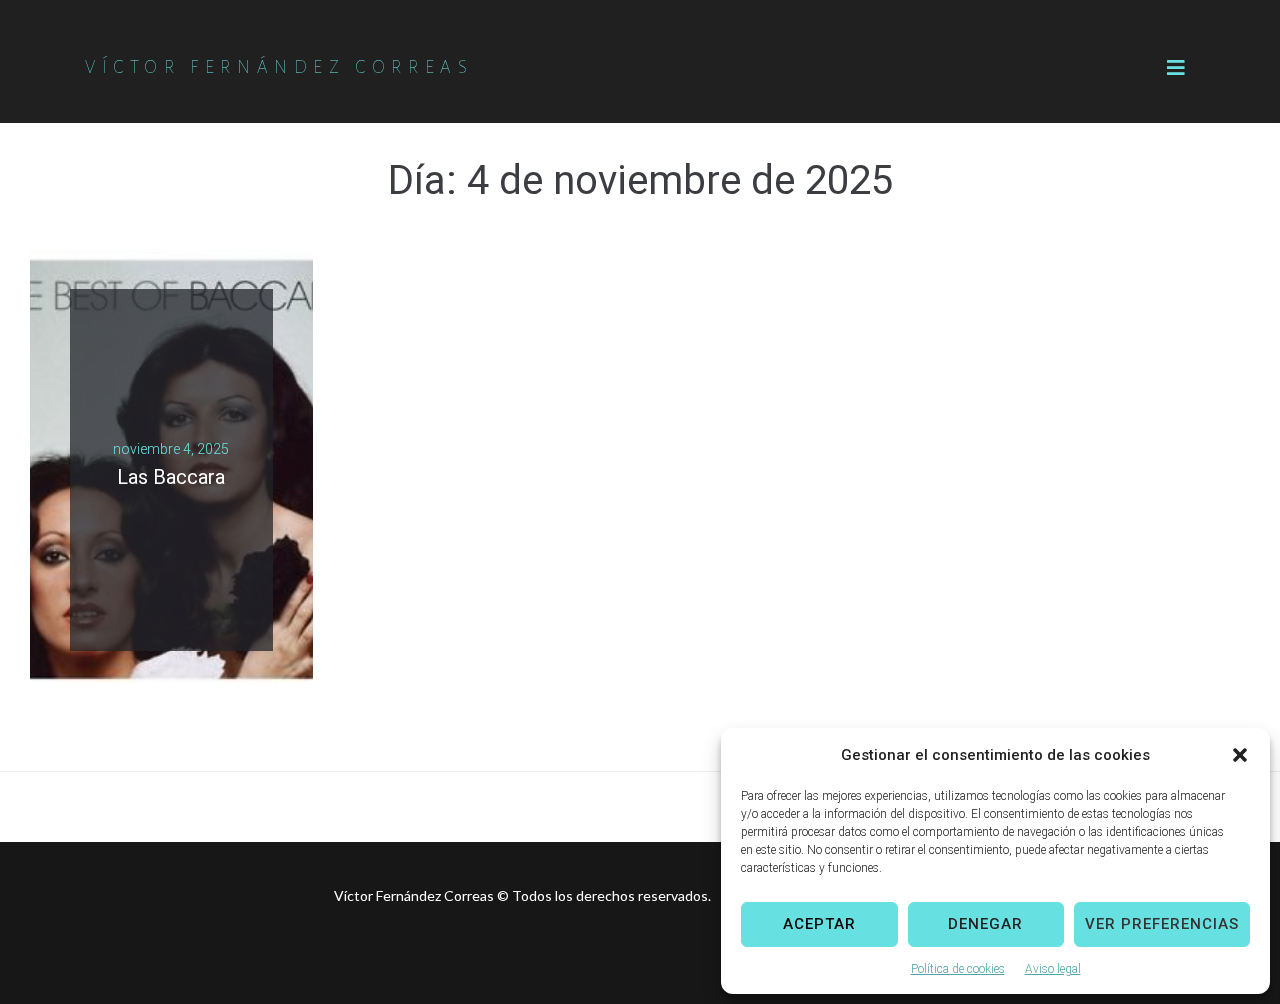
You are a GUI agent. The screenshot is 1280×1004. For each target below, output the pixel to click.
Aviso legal (1053, 969)
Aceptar (819, 924)
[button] (1240, 755)
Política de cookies (958, 969)
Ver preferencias (1162, 924)
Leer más (163, 502)
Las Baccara (171, 477)
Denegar (985, 924)
